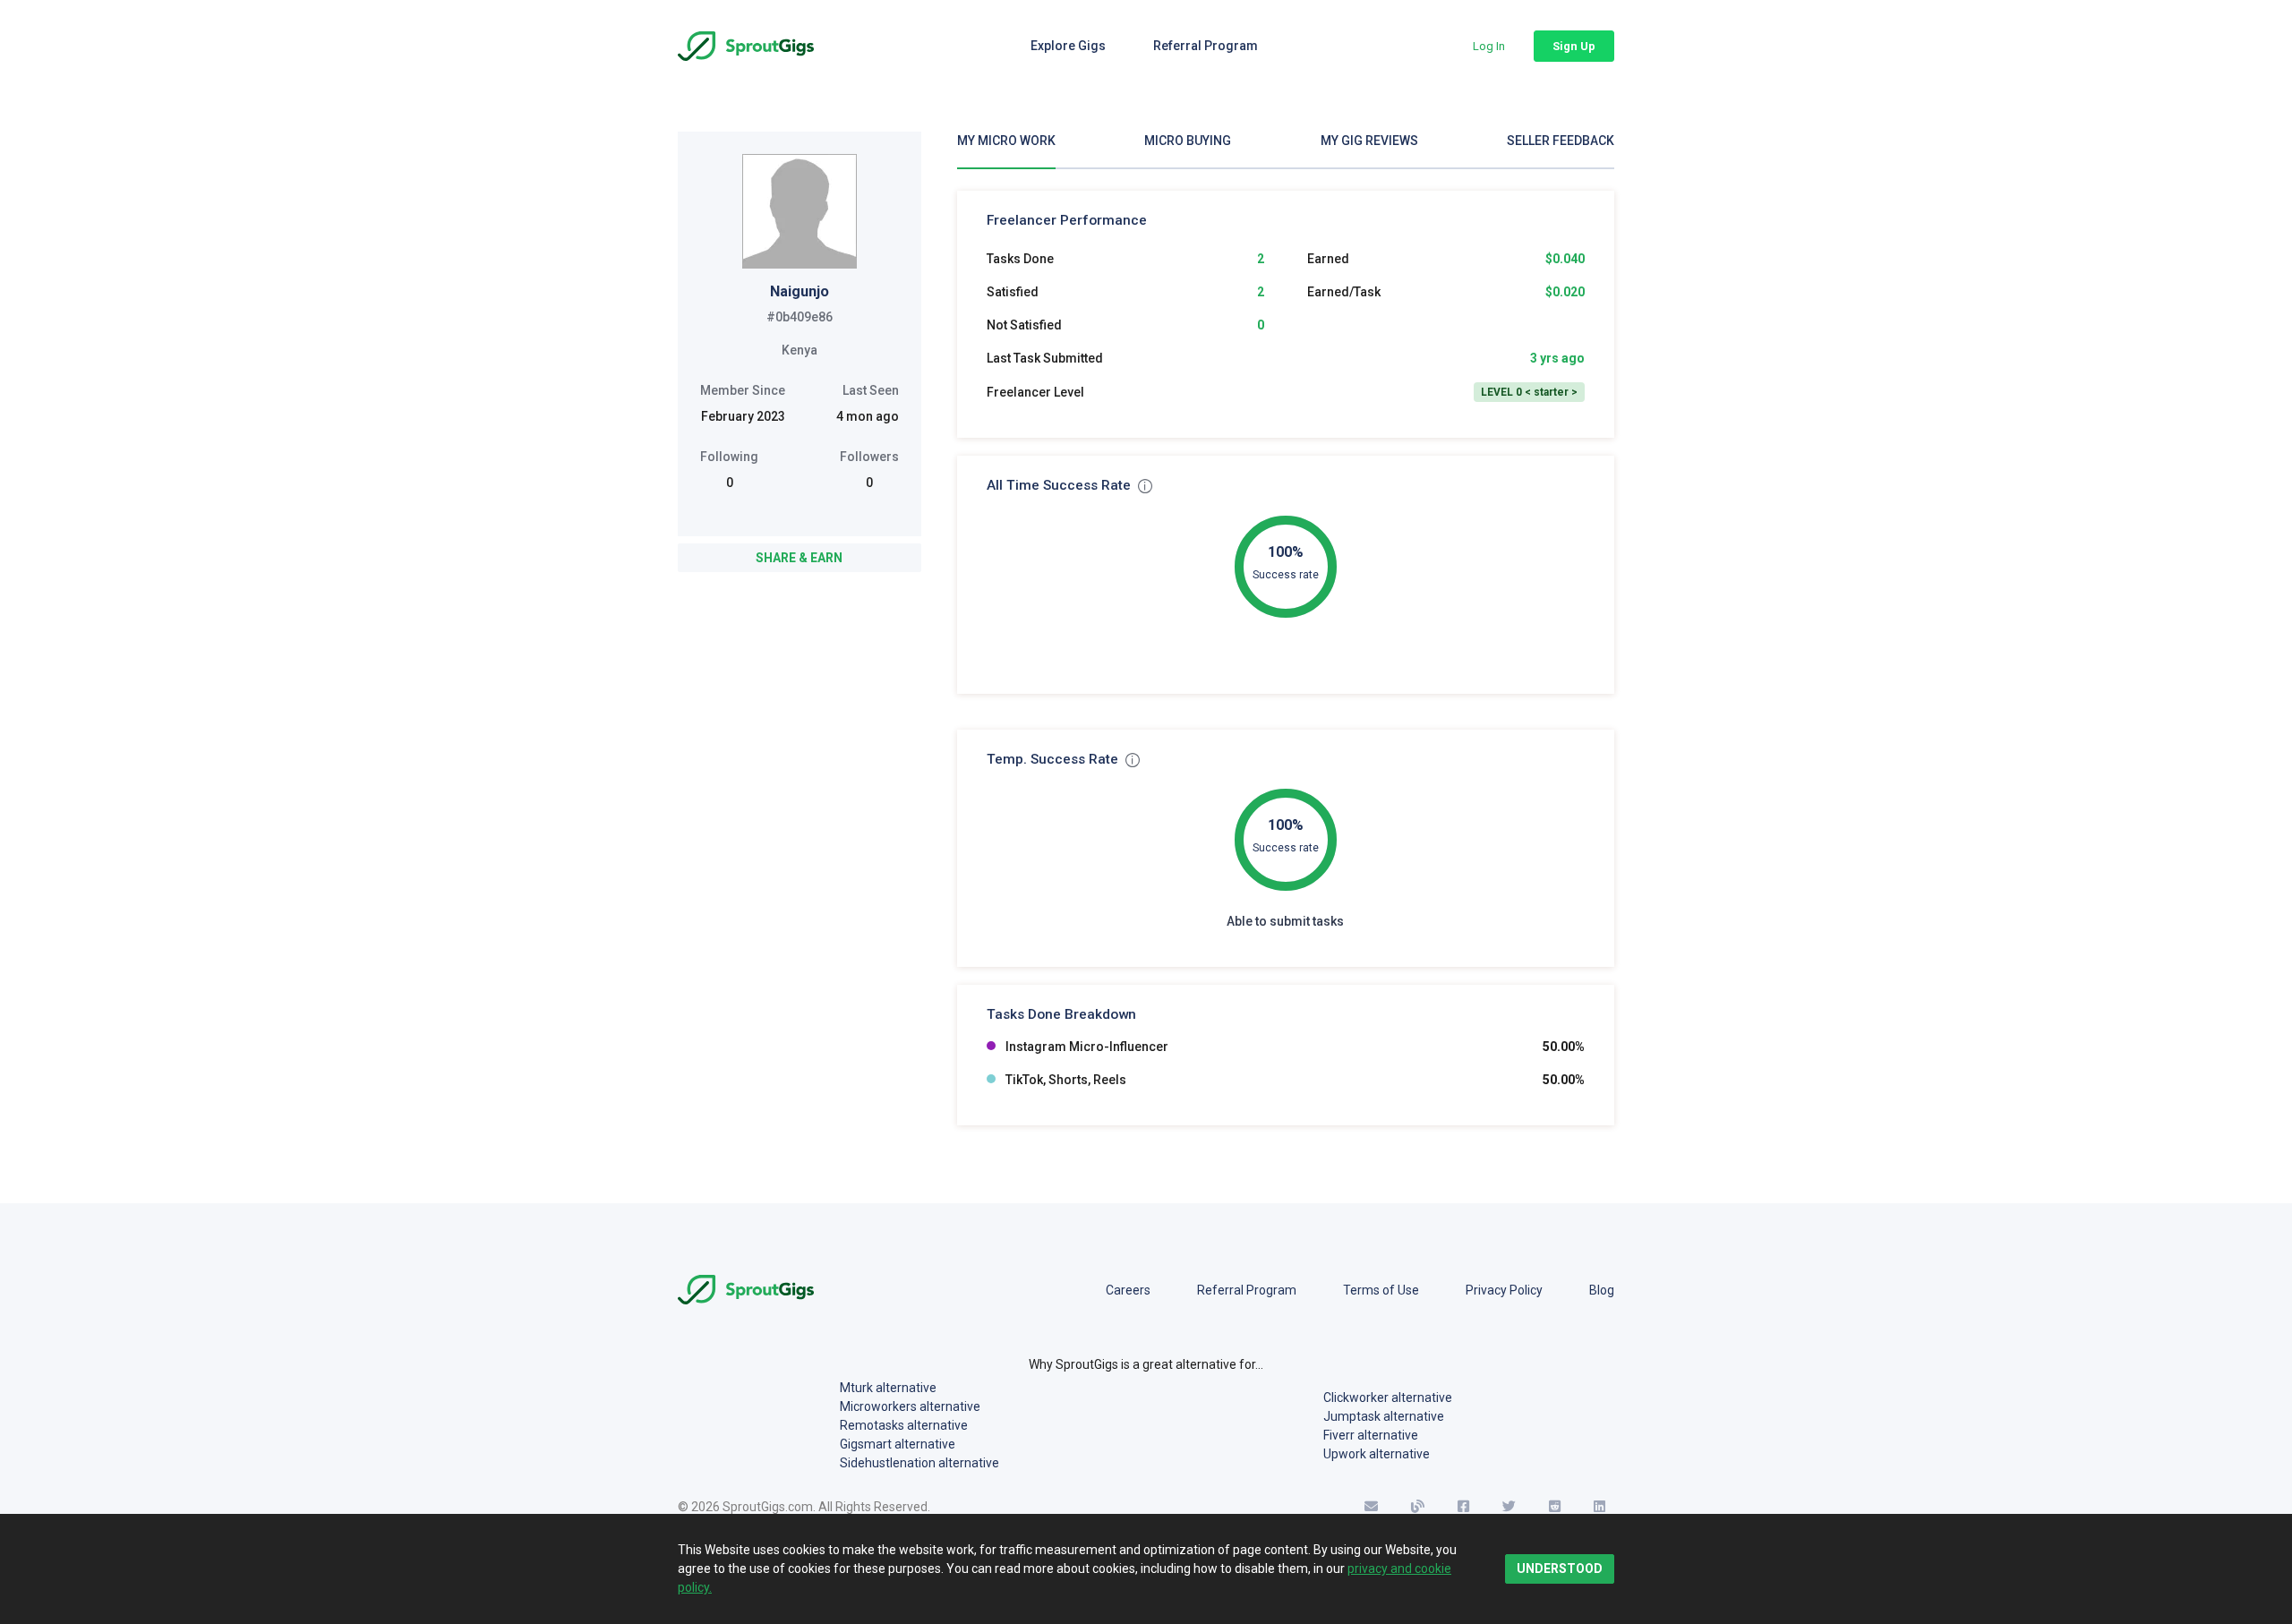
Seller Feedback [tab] (1561, 141)
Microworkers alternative (910, 1406)
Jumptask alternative (1384, 1416)
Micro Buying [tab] (1188, 141)
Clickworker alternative (1388, 1397)
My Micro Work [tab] (1006, 141)
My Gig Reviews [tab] (1369, 141)
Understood (1560, 1568)
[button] (1489, 46)
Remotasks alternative (904, 1425)
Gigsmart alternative (898, 1444)
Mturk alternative (888, 1388)
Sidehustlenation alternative (919, 1463)
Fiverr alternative (1371, 1435)
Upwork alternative (1377, 1454)
